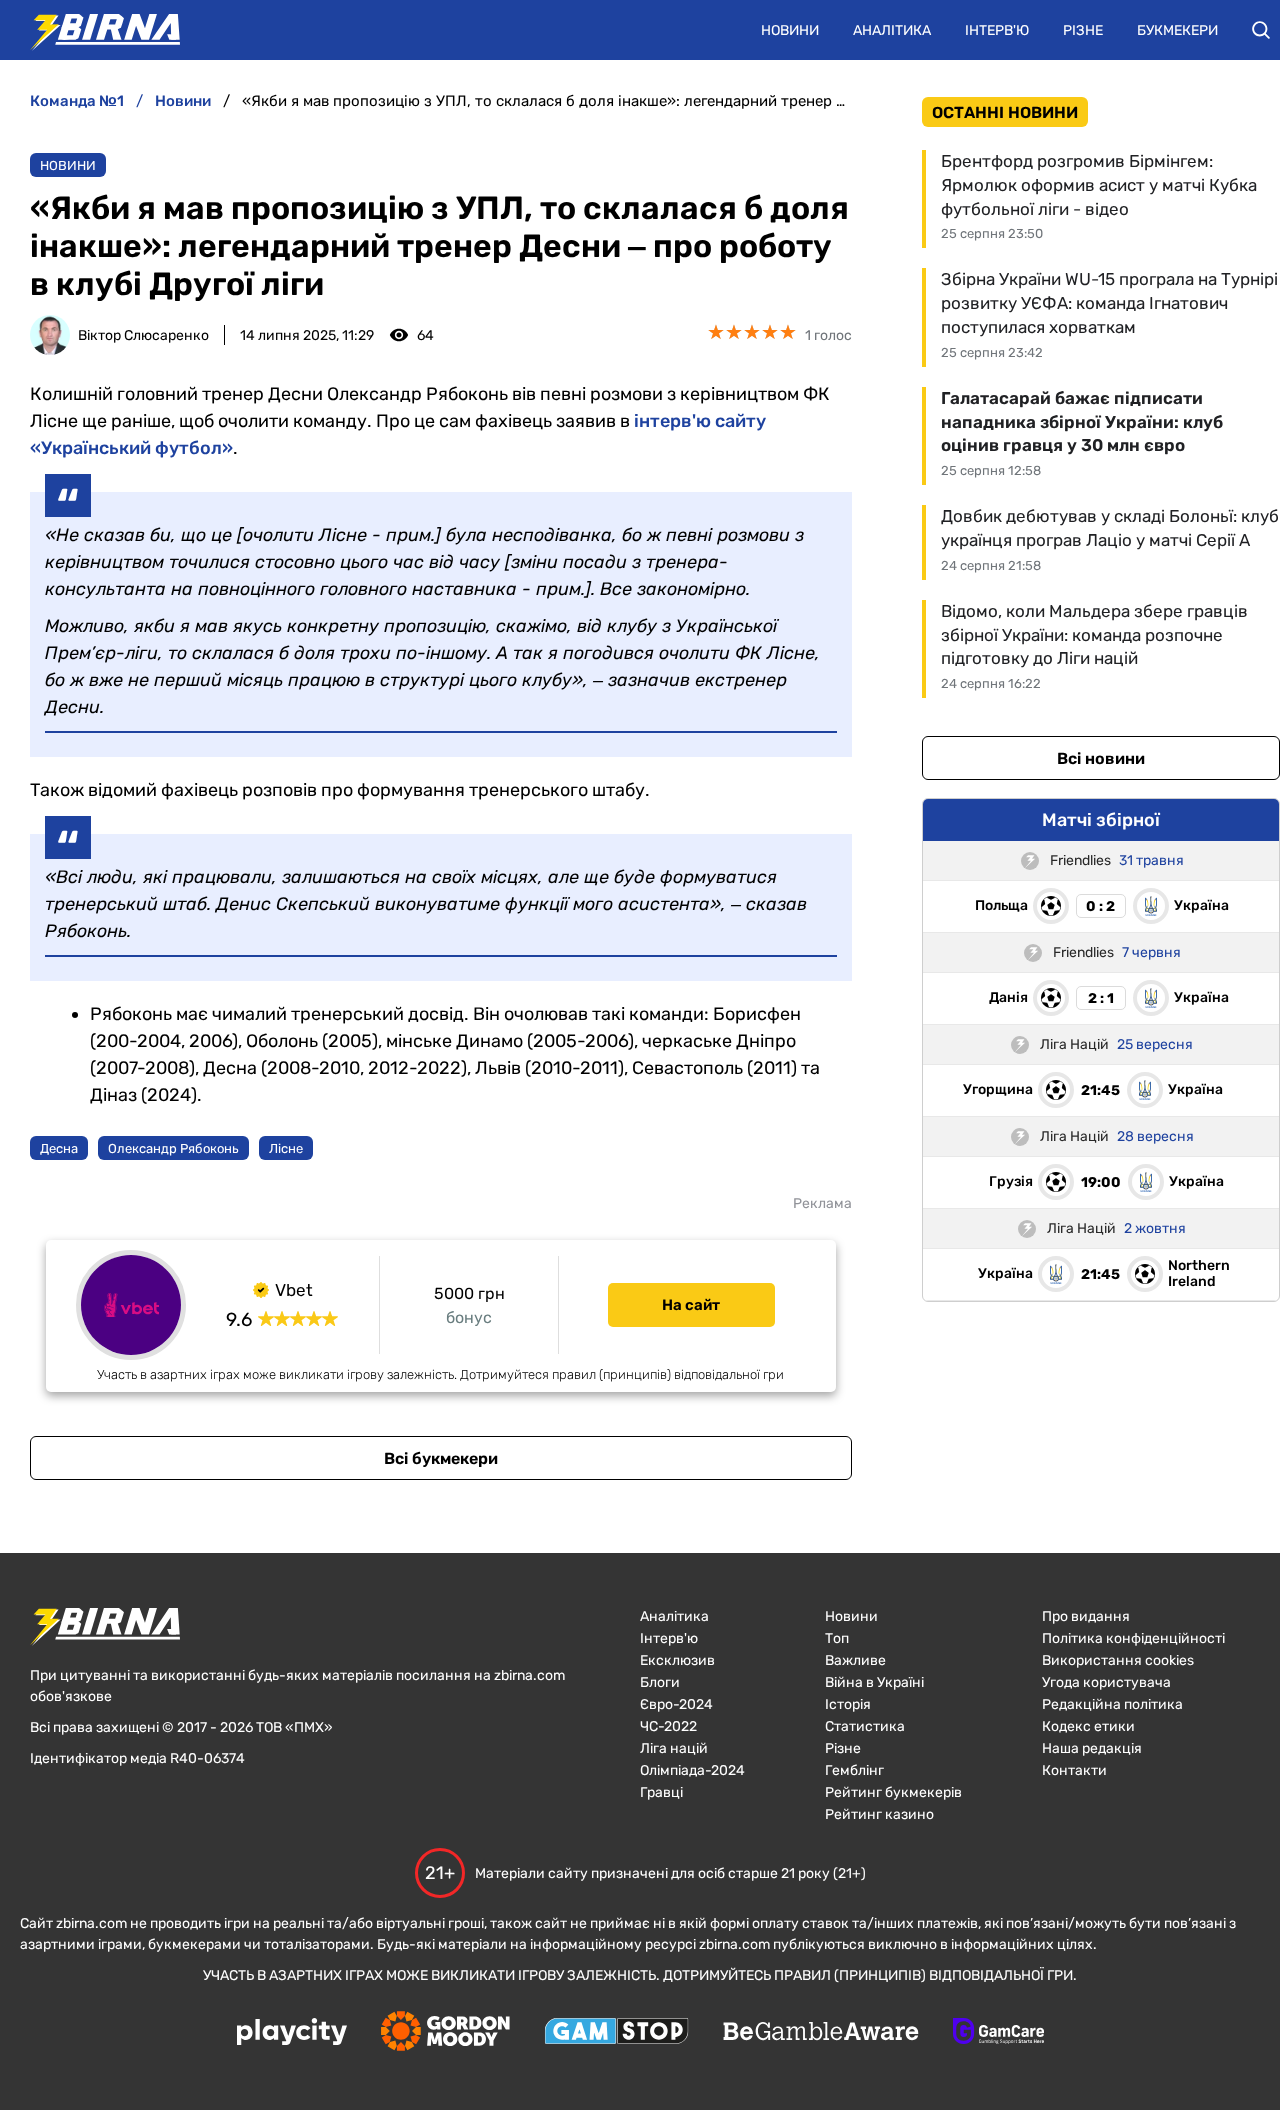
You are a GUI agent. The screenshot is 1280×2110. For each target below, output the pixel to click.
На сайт (691, 1305)
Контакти (1074, 1770)
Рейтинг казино (879, 1814)
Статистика (865, 1726)
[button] (1261, 30)
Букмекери (1177, 30)
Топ (837, 1638)
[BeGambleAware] (821, 2033)
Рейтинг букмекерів (893, 1792)
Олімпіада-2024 (692, 1770)
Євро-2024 (676, 1704)
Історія (848, 1704)
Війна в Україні (874, 1682)
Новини (790, 30)
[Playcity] (292, 2033)
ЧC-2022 (668, 1726)
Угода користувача (1106, 1682)
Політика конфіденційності (1133, 1638)
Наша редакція (1092, 1748)
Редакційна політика (1112, 1704)
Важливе (855, 1660)
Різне (1083, 30)
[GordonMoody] (445, 2033)
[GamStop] (616, 2033)
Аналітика (892, 30)
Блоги (660, 1682)
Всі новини (1101, 758)
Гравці (661, 1792)
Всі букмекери (441, 1458)
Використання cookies (1118, 1660)
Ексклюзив (677, 1660)
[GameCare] (998, 2033)
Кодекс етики (1088, 1726)
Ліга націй (674, 1748)
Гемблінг (854, 1770)
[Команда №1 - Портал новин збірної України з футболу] (95, 30)
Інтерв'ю (997, 30)
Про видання (1086, 1616)
